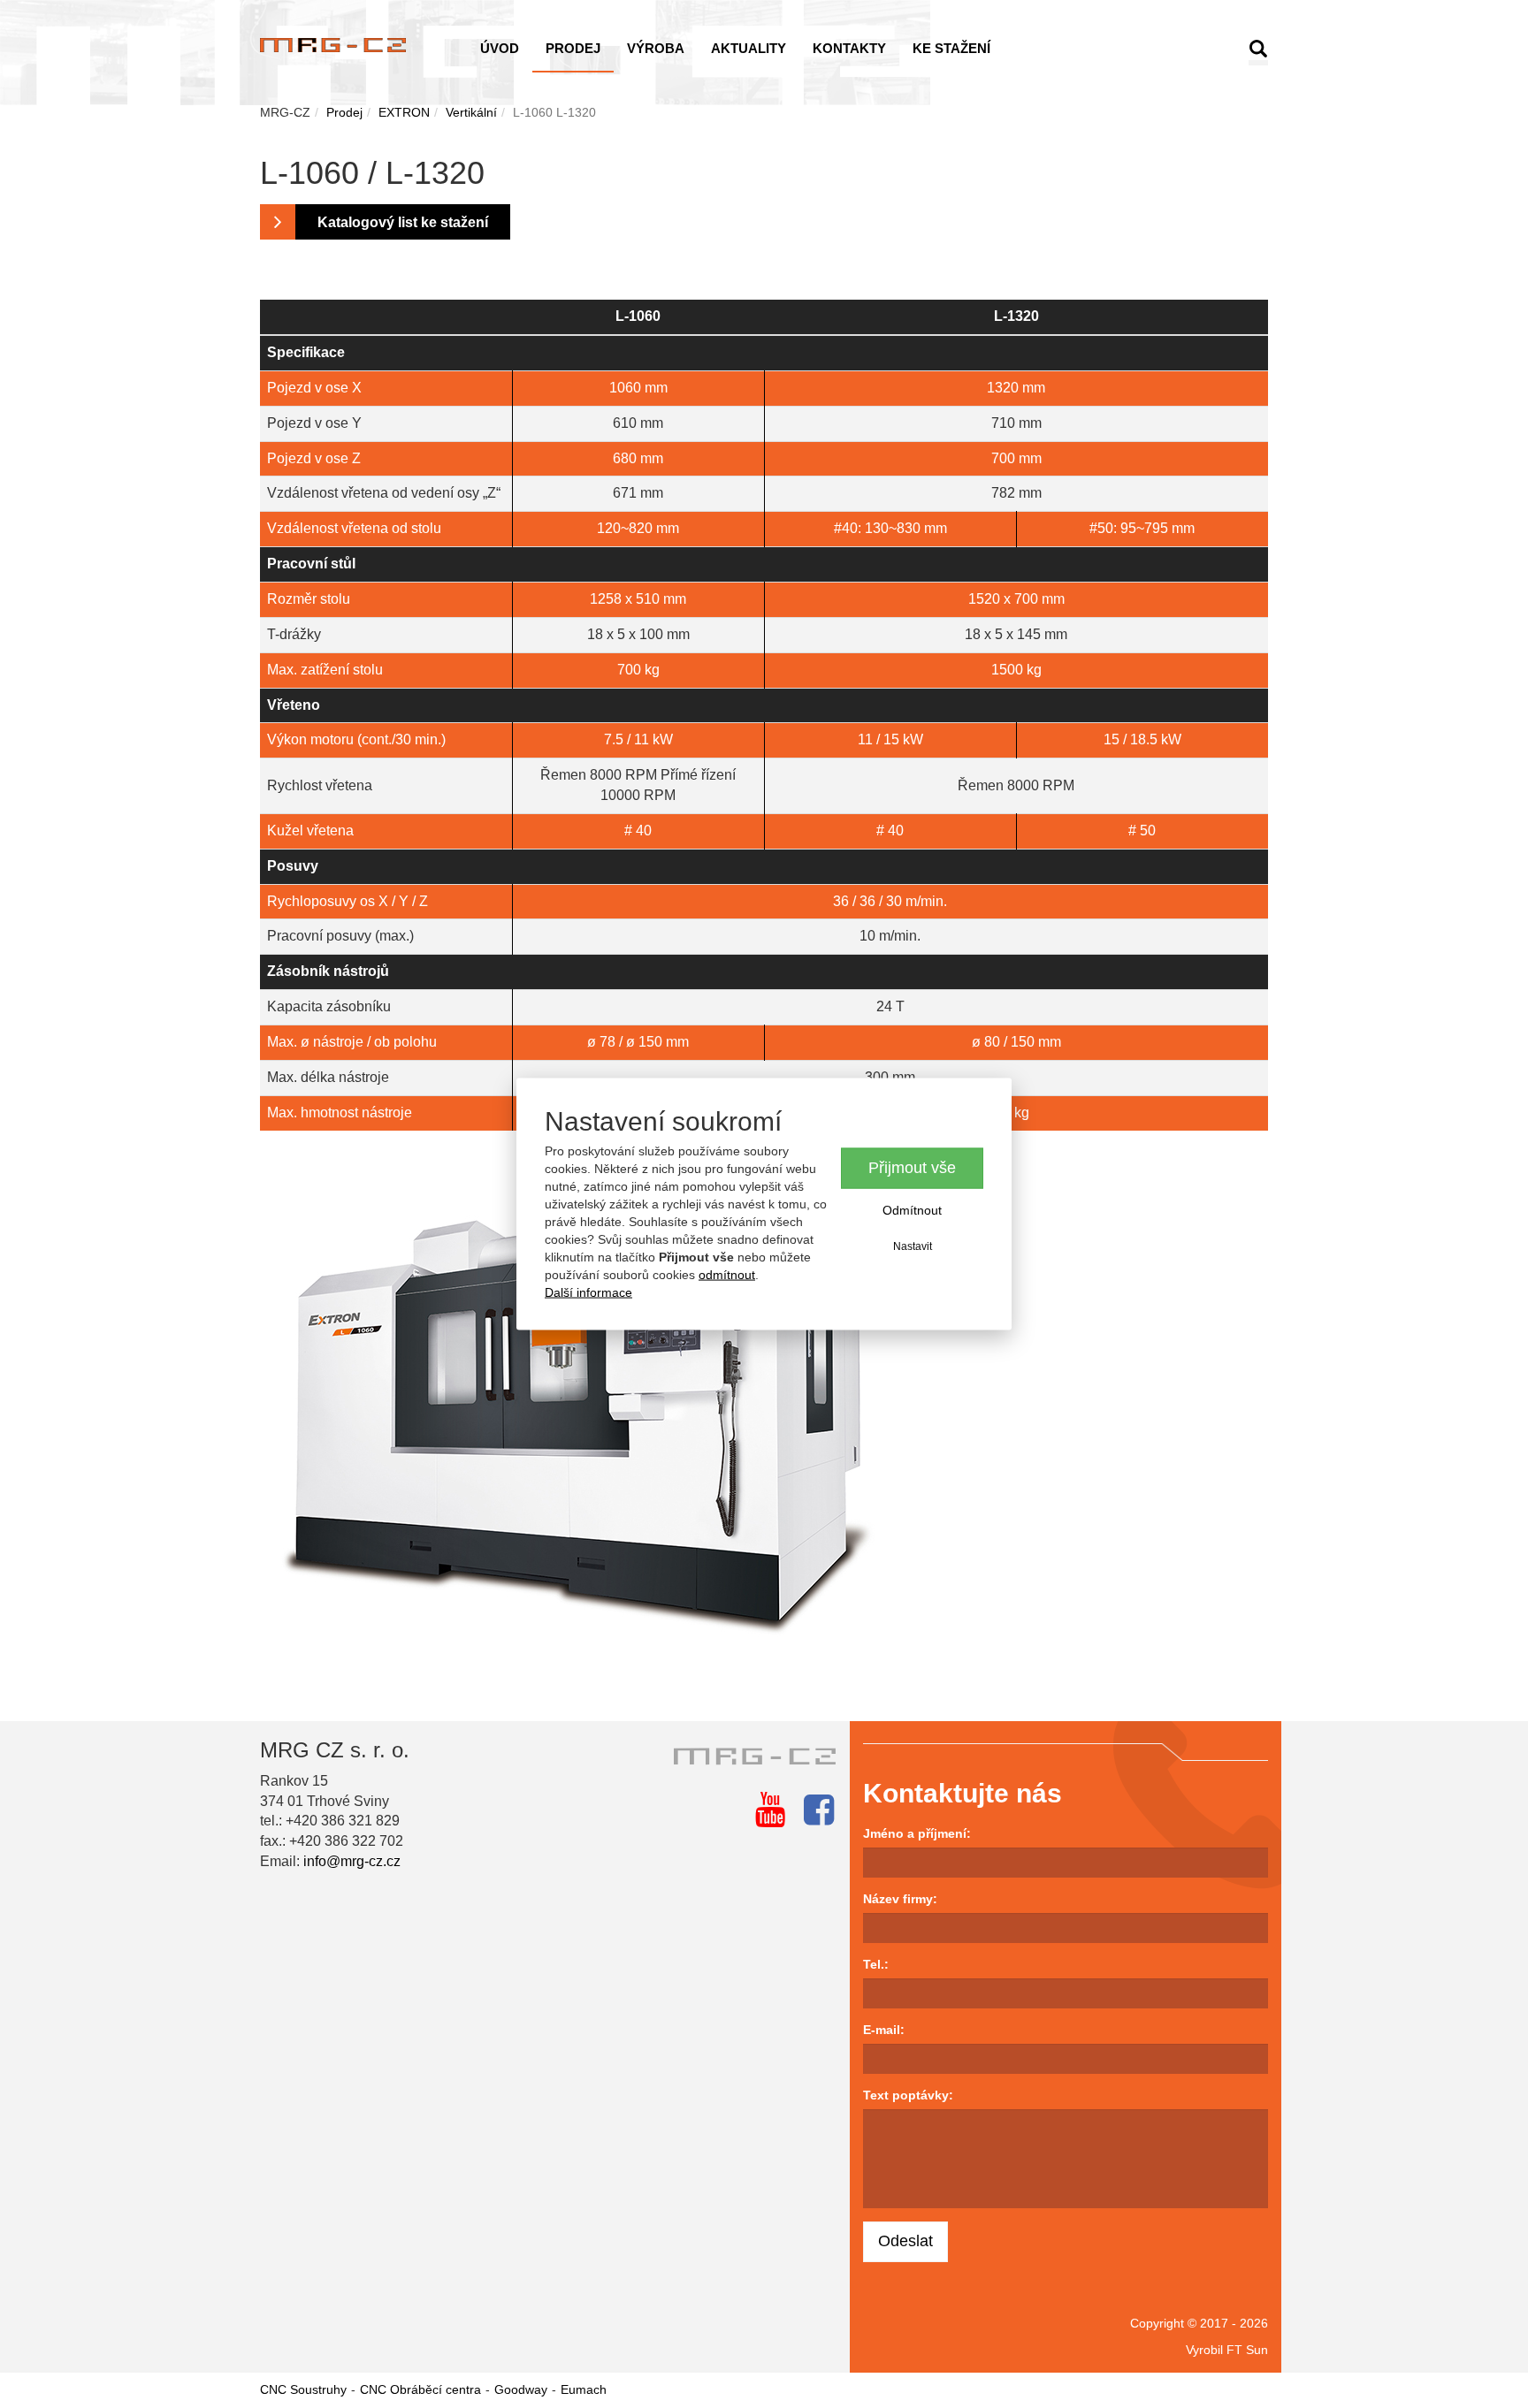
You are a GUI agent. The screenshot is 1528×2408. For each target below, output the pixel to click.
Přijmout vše (912, 1168)
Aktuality (749, 48)
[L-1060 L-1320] (764, 1396)
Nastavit (913, 1246)
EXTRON (404, 112)
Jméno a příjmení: (917, 1833)
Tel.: (876, 1964)
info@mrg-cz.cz (352, 1861)
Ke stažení (951, 48)
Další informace (588, 1292)
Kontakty (849, 48)
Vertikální (471, 112)
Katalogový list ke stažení (403, 222)
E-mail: (884, 2030)
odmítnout (727, 1274)
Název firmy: (900, 1899)
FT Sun (1247, 2350)
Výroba (656, 48)
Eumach (584, 2389)
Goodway (521, 2389)
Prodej (573, 48)
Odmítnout (912, 1210)
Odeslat (905, 2241)
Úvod (500, 48)
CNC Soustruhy (303, 2389)
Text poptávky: (908, 2095)
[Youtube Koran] (770, 1810)
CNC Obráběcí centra (420, 2389)
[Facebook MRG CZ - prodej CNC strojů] (819, 1810)
